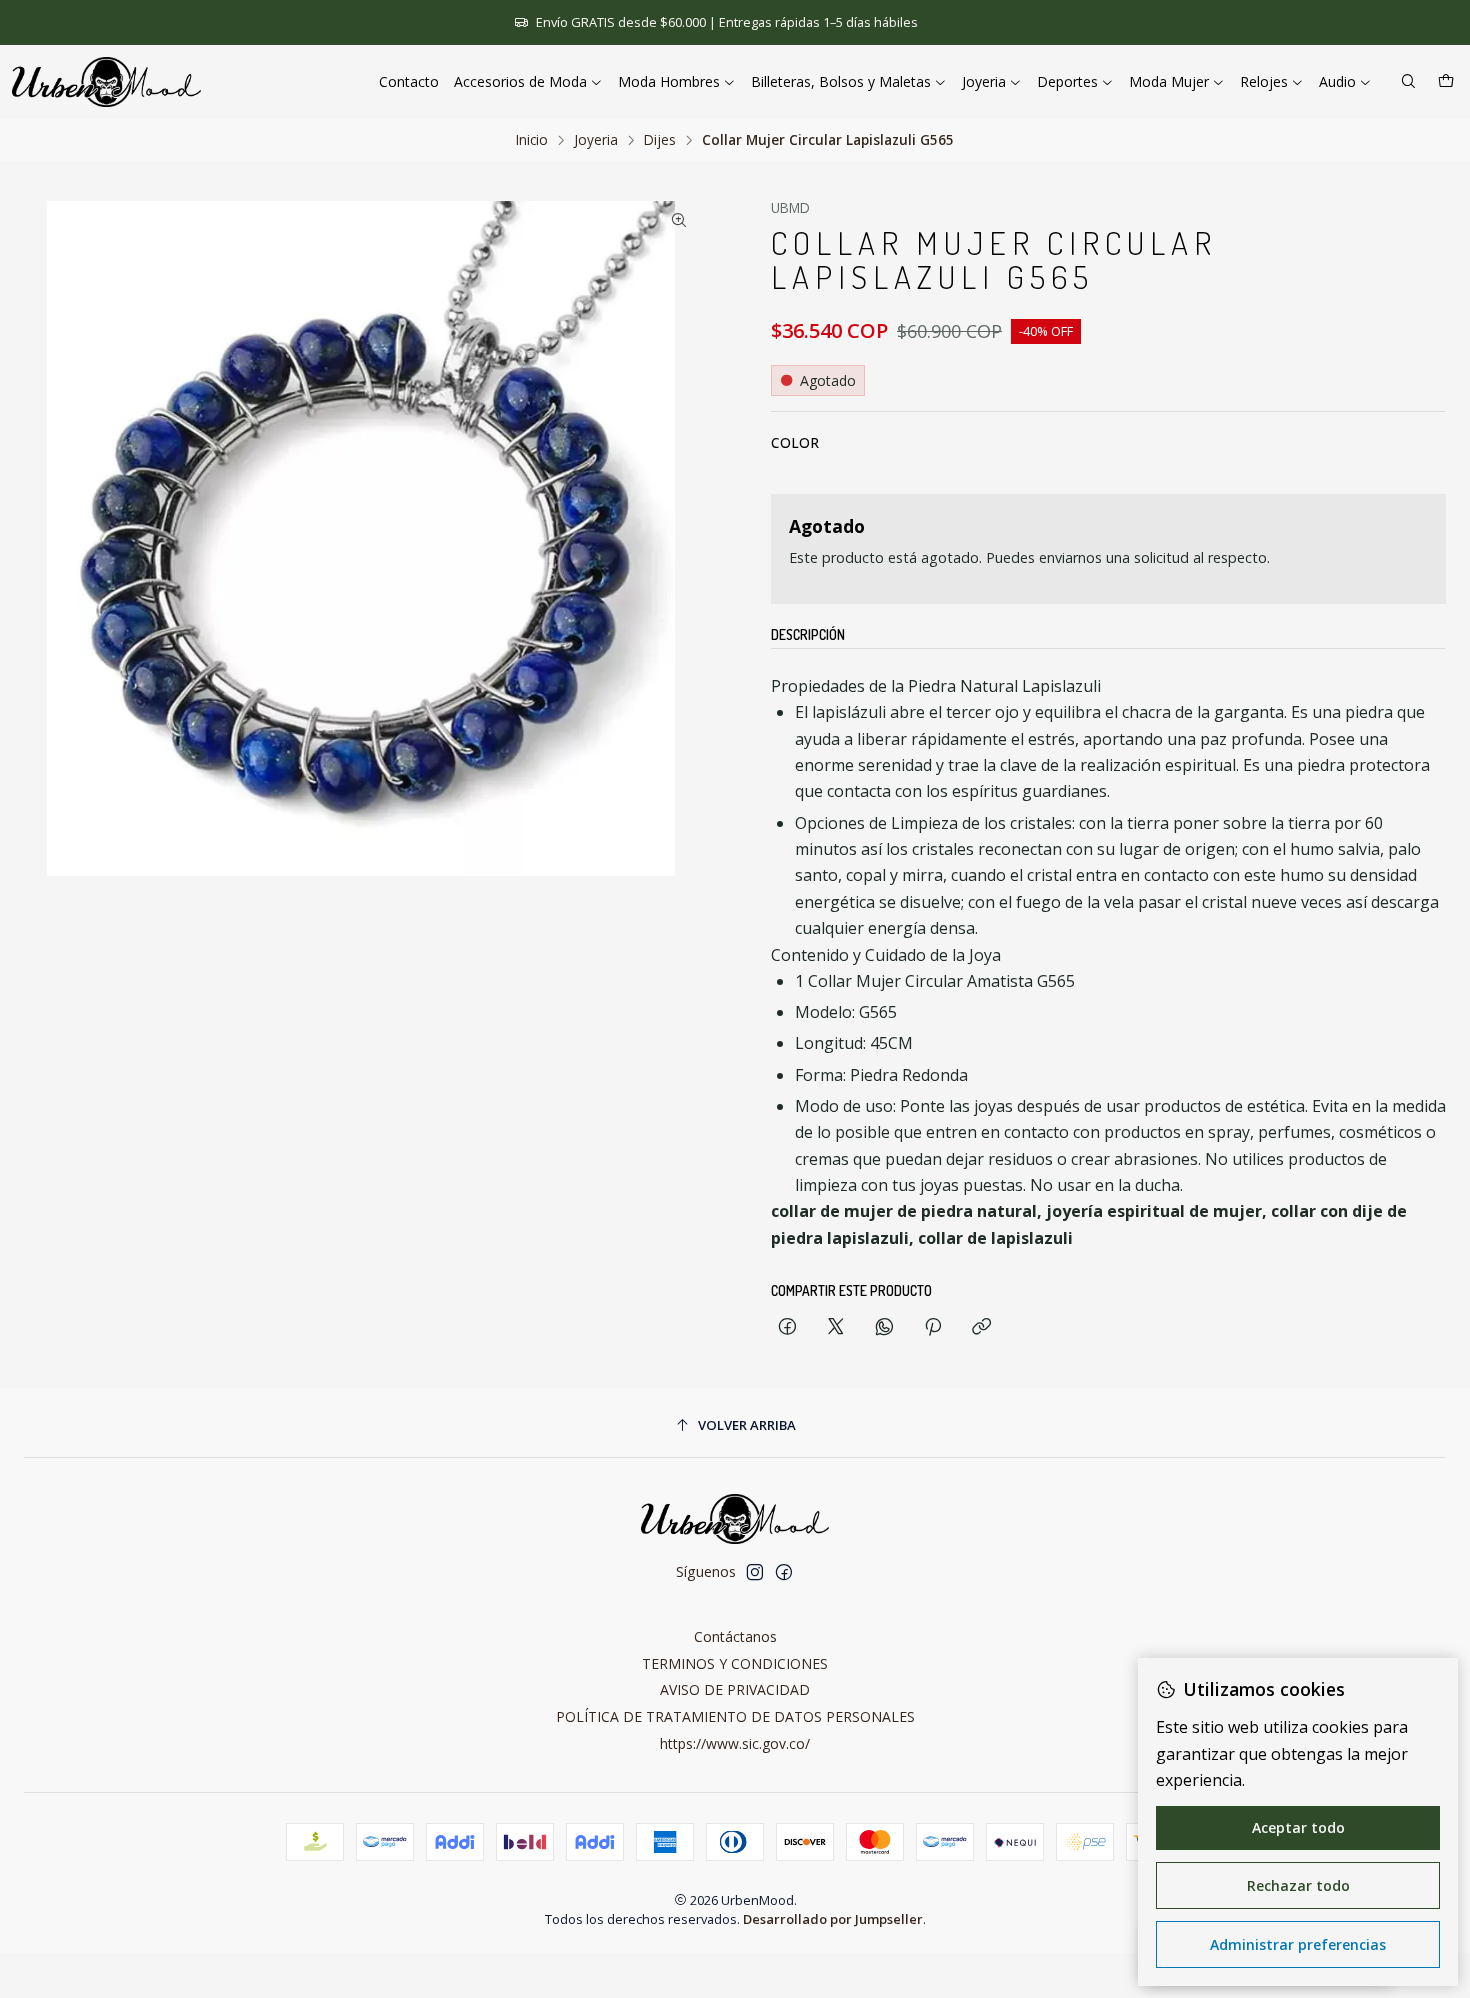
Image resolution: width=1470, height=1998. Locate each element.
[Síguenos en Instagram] (755, 1572)
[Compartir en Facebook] (787, 1327)
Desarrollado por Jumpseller (833, 1919)
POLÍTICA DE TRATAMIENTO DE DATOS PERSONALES (735, 1716)
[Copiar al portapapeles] (981, 1327)
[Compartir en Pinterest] (933, 1327)
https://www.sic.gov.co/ (735, 1743)
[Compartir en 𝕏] (836, 1327)
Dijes (660, 140)
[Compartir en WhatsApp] (884, 1327)
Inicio (532, 140)
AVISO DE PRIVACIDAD (735, 1689)
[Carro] (1446, 82)
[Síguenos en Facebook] (784, 1572)
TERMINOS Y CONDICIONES (735, 1663)
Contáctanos (735, 1636)
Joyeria (596, 140)
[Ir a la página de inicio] (106, 82)
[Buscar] (1408, 82)
